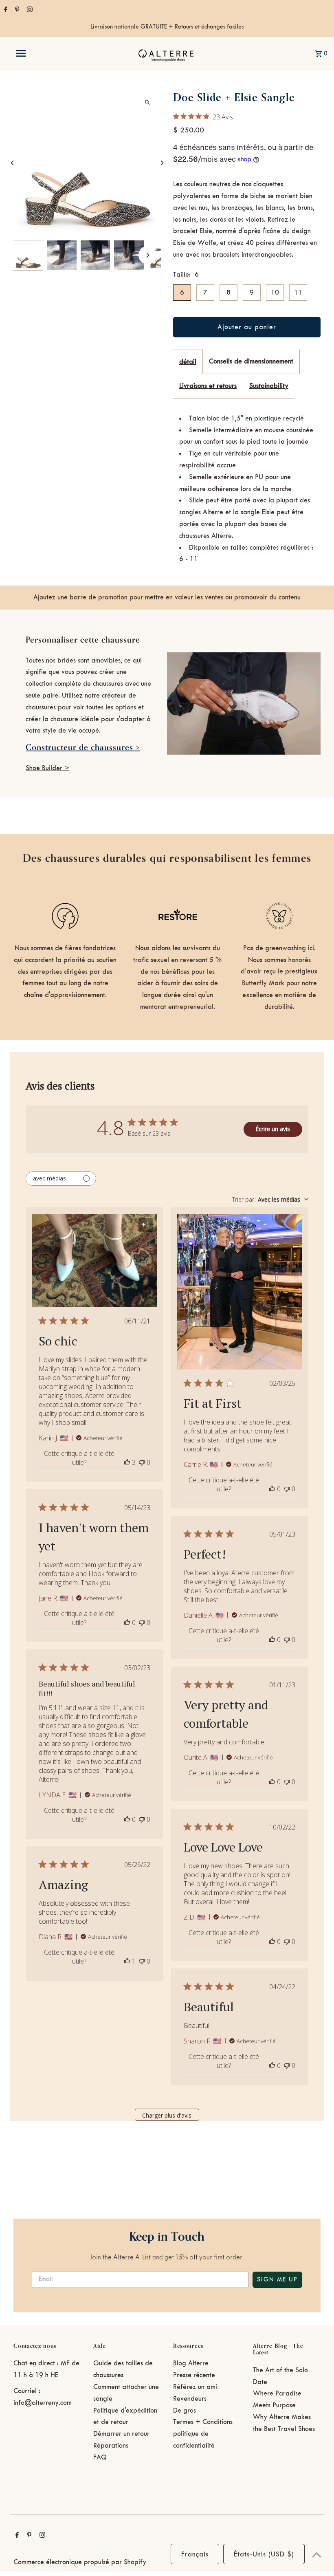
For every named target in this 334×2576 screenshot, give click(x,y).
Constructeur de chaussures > (83, 747)
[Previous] (12, 163)
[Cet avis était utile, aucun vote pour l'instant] (272, 1489)
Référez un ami (195, 2387)
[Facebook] (5, 11)
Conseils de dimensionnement (251, 361)
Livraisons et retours (208, 386)
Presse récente (194, 2375)
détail (188, 362)
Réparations (111, 2446)
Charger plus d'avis (167, 2115)
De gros (185, 2411)
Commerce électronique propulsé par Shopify (80, 2562)
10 (275, 293)
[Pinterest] (16, 11)
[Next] (162, 163)
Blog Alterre (191, 2363)
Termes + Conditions (203, 2422)
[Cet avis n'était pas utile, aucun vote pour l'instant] (142, 1462)
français (195, 2554)
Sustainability (269, 386)
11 (298, 293)
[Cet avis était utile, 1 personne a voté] (127, 1961)
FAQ (100, 2457)
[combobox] (270, 1199)
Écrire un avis (273, 1129)
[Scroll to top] (317, 2555)
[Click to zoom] (148, 102)
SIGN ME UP (277, 2280)
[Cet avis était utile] (127, 1462)
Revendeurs (190, 2399)
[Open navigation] (38, 53)
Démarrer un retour (121, 2434)
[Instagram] (29, 11)
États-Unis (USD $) (264, 2554)
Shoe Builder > (47, 768)
